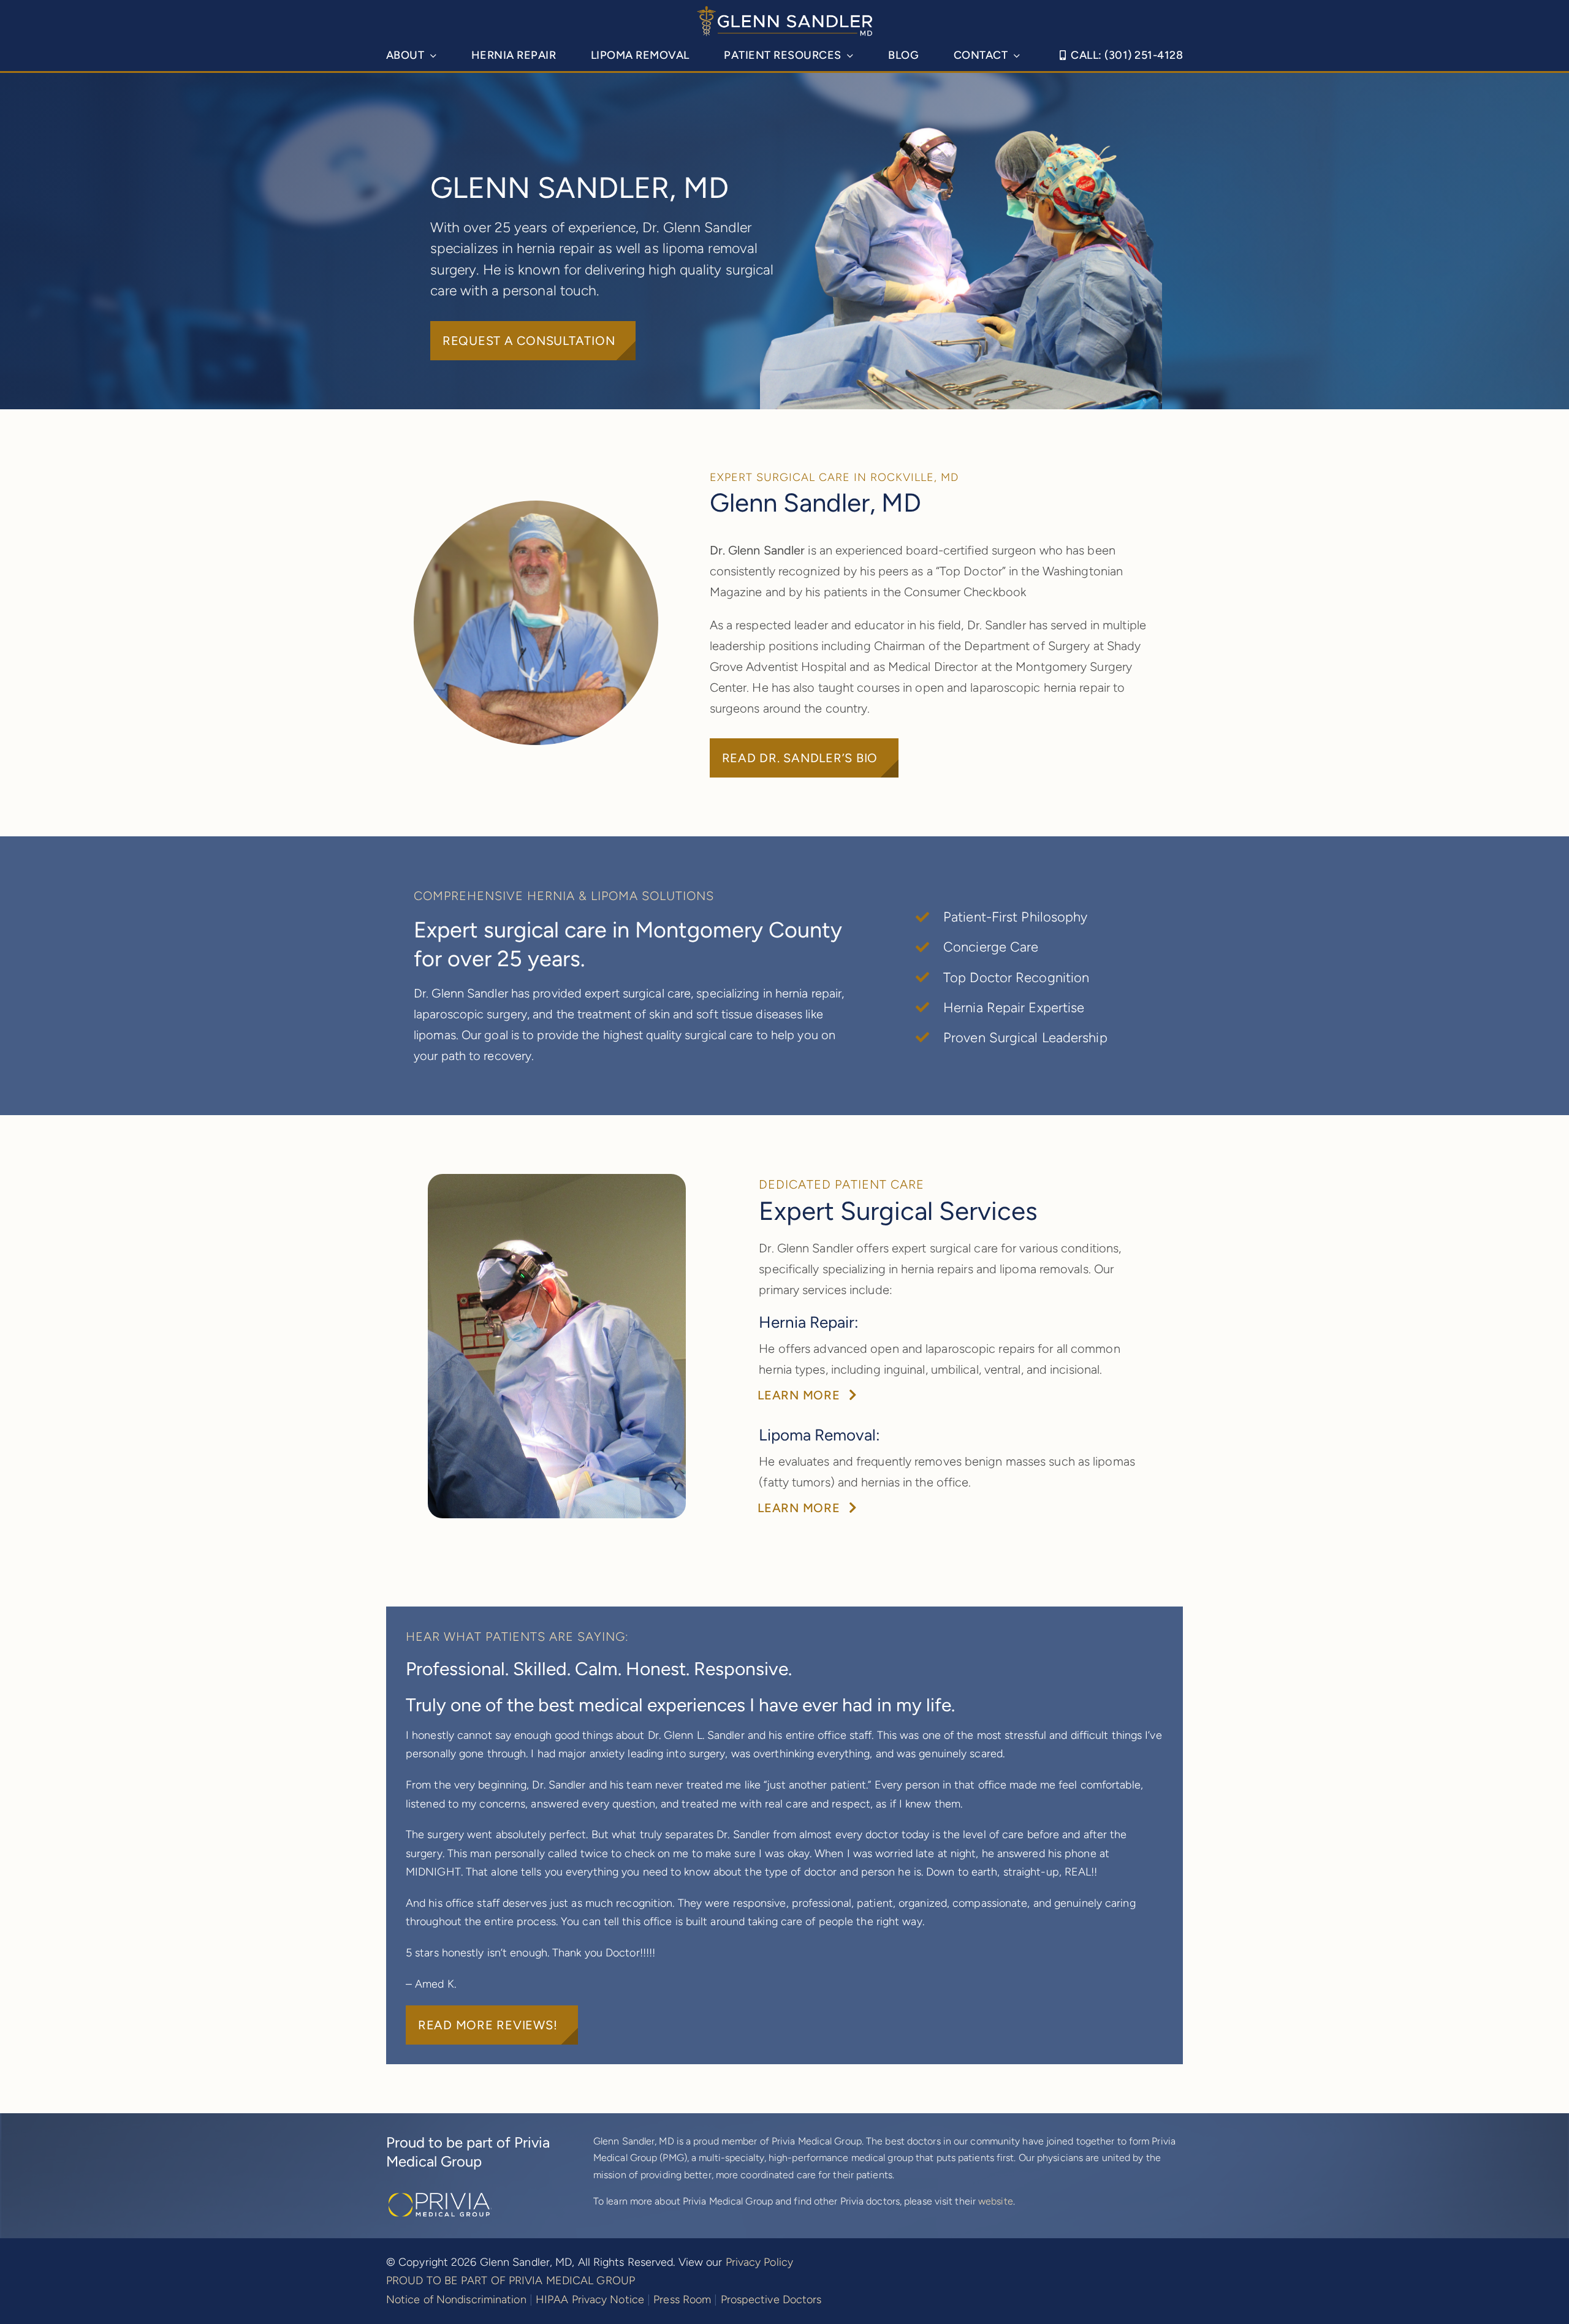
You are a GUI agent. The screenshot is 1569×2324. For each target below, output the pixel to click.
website (996, 2201)
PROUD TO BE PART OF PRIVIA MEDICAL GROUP (511, 2280)
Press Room (682, 2299)
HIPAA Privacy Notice (590, 2299)
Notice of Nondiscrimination (456, 2299)
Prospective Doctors (771, 2299)
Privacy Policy (759, 2262)
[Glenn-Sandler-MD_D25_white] (784, 12)
